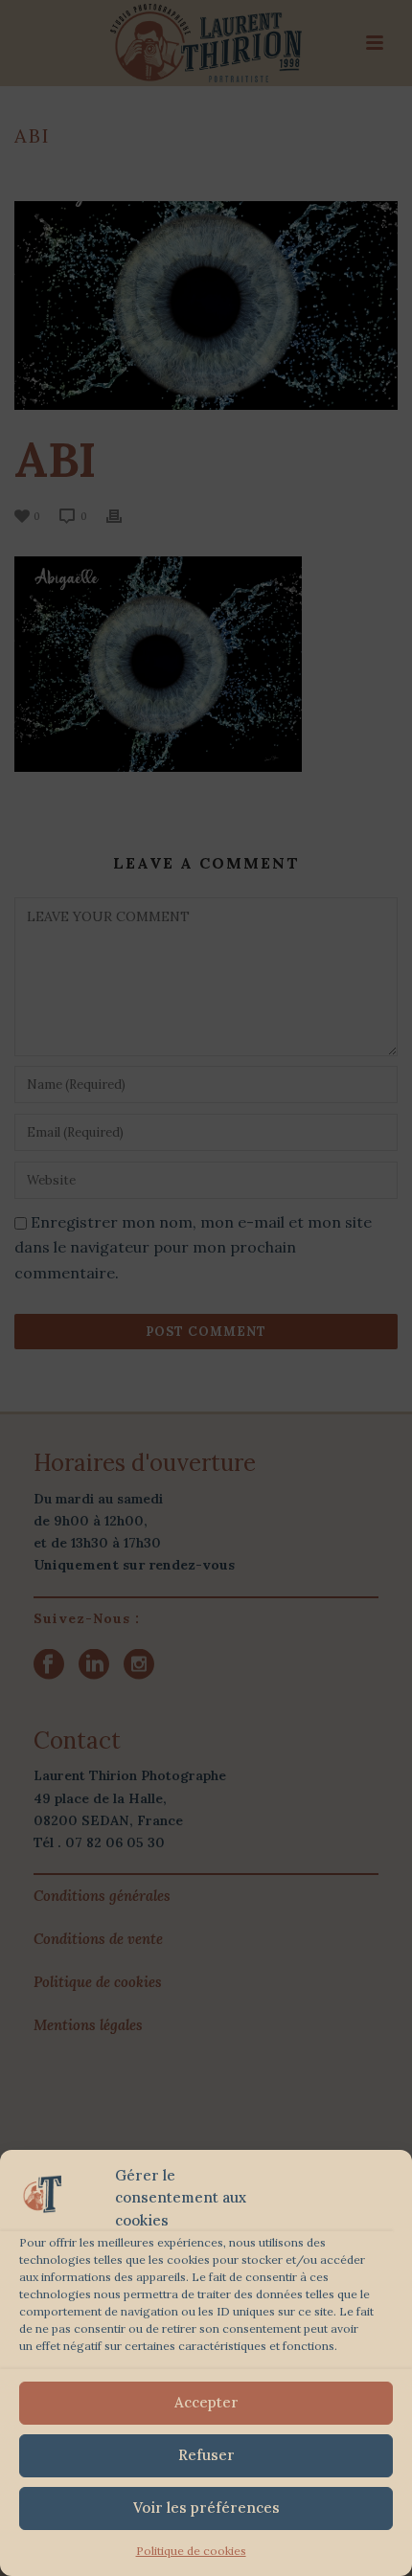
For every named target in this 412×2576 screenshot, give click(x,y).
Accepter (206, 2402)
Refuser (206, 2455)
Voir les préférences (206, 2508)
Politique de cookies (191, 2551)
